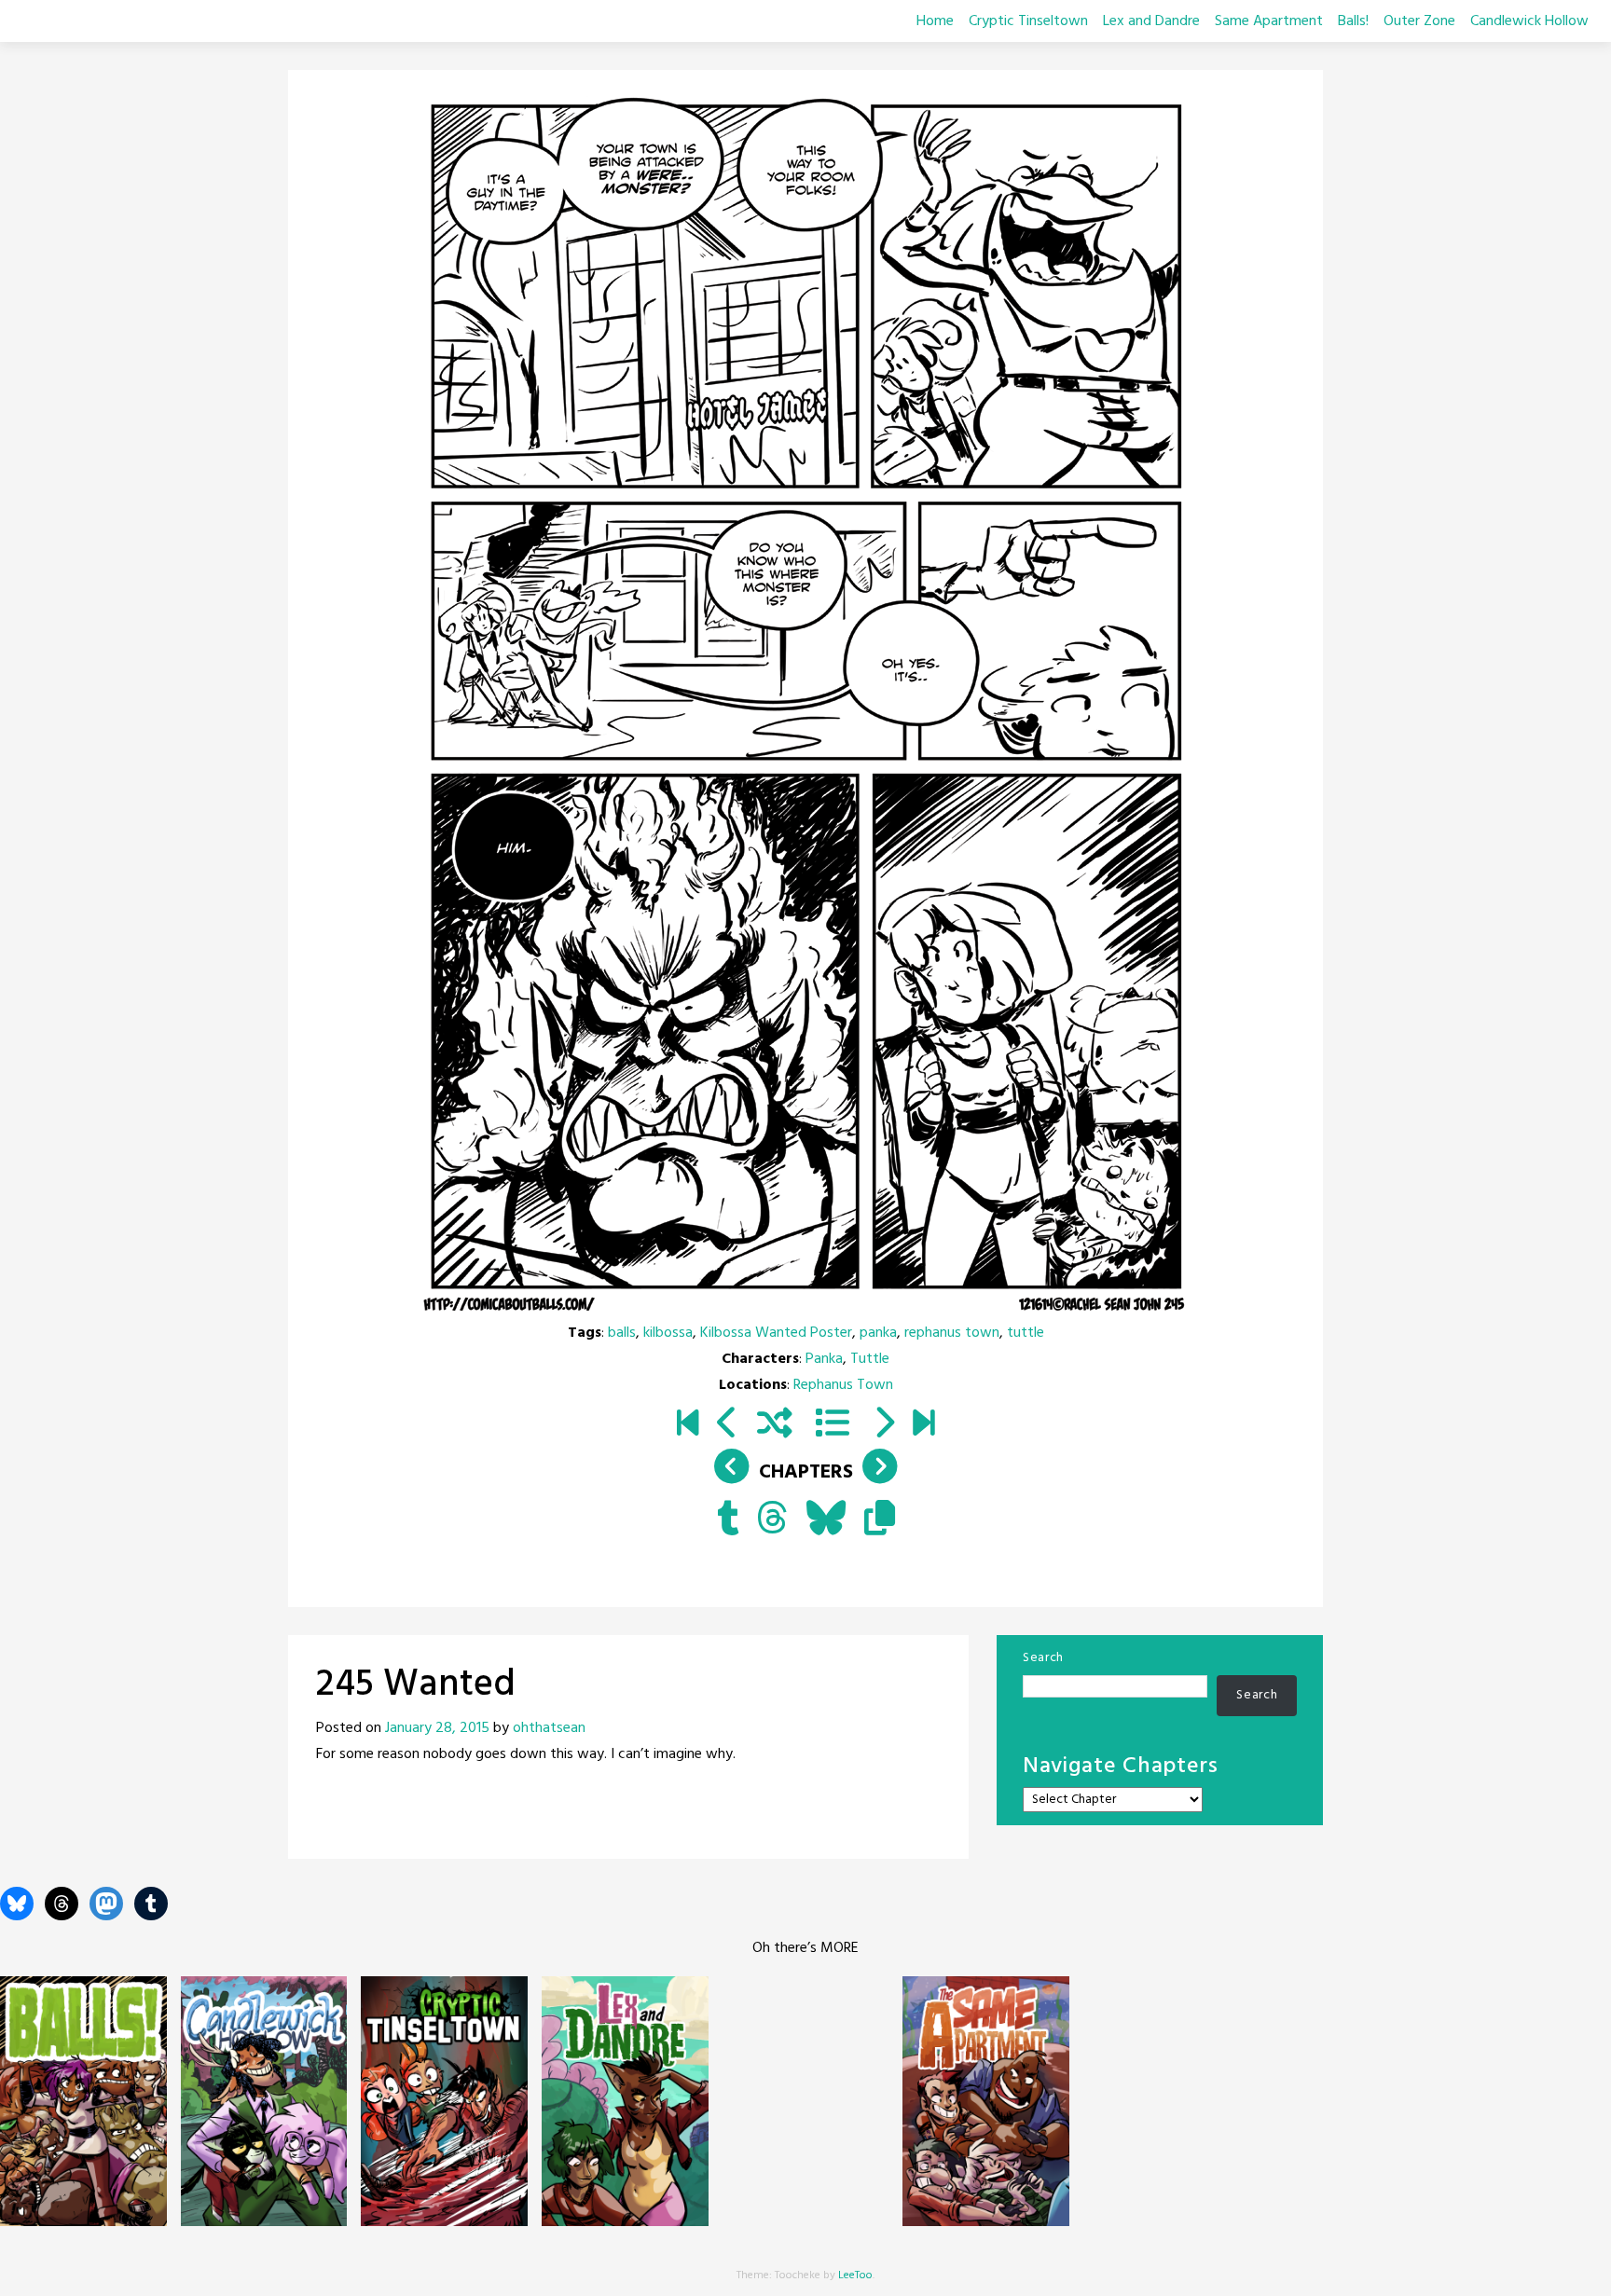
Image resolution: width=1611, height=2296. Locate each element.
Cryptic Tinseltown (1028, 21)
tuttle (1026, 1333)
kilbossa (668, 1333)
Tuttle (870, 1359)
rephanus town (952, 1333)
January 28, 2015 (437, 1728)
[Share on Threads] (772, 1520)
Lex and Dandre (1151, 21)
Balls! (1353, 21)
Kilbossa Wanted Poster (776, 1333)
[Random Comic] (775, 1425)
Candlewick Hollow (1529, 21)
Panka (824, 1359)
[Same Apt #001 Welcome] (688, 1425)
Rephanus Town (843, 1385)
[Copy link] (880, 1520)
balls (622, 1333)
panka (878, 1333)
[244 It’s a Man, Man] (728, 1425)
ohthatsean (549, 1728)
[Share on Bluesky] (826, 1520)
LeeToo (855, 2275)
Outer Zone (1419, 21)
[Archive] (833, 1425)
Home (935, 21)
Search (1043, 1658)
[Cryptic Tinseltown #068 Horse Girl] (923, 1425)
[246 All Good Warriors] (883, 1425)
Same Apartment (1269, 21)
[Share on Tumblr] (728, 1520)
